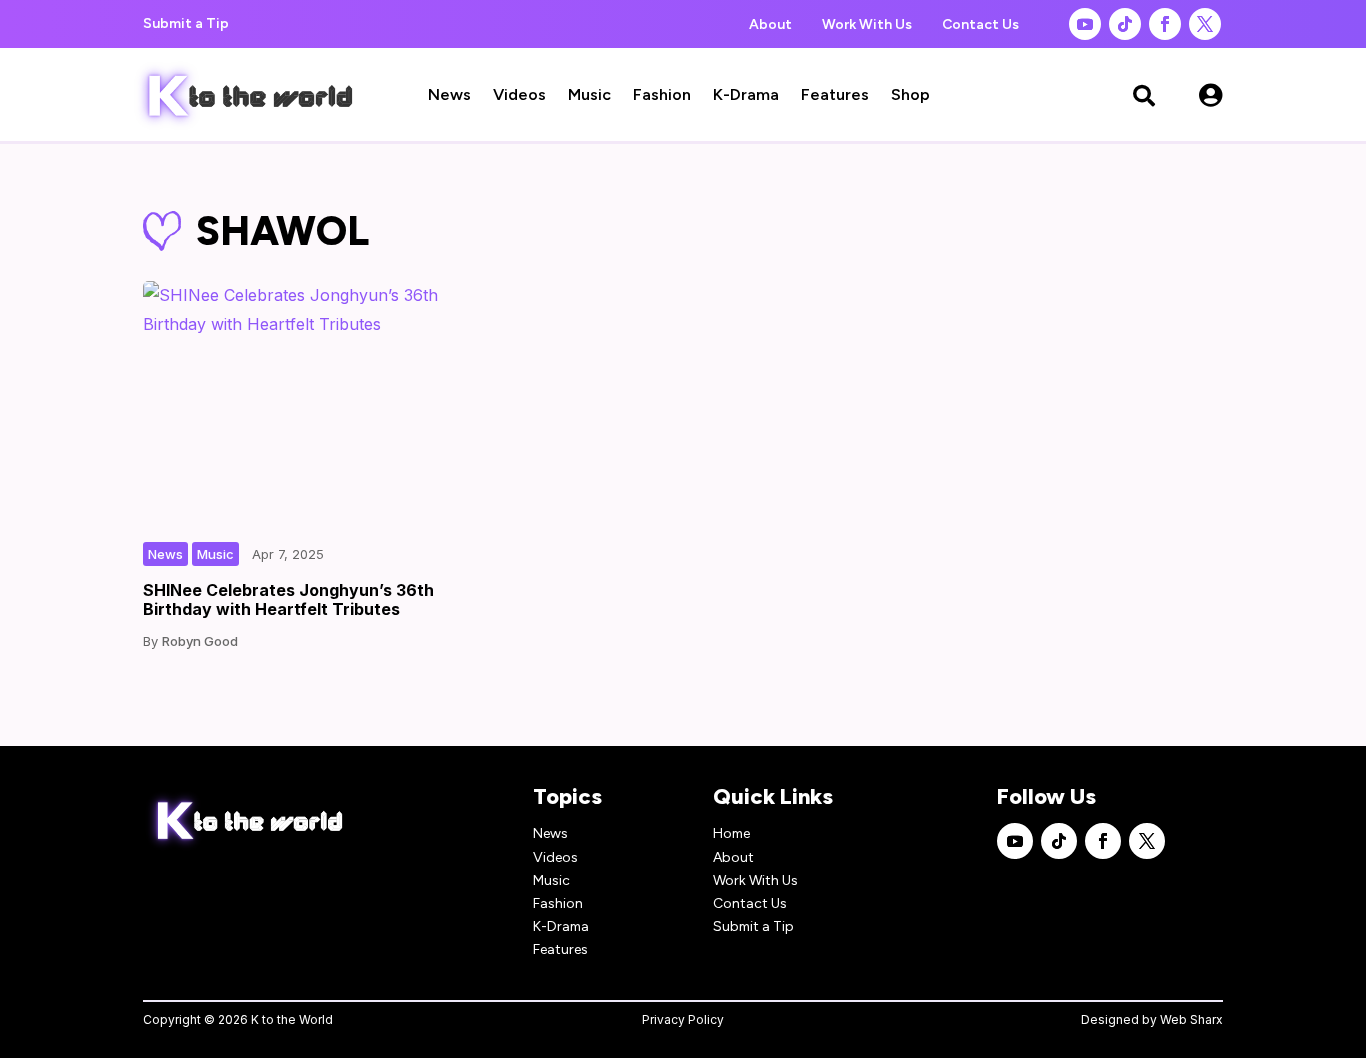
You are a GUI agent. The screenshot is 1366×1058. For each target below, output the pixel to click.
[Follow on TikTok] (1125, 24)
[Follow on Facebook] (1165, 24)
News (449, 96)
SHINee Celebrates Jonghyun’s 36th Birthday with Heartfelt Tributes (288, 599)
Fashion (662, 96)
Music (589, 96)
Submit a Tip (186, 23)
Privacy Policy (683, 1019)
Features (835, 96)
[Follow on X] (1205, 24)
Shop (910, 96)
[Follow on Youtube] (1085, 24)
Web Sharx (1191, 1019)
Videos (519, 96)
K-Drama (746, 96)
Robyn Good (200, 641)
